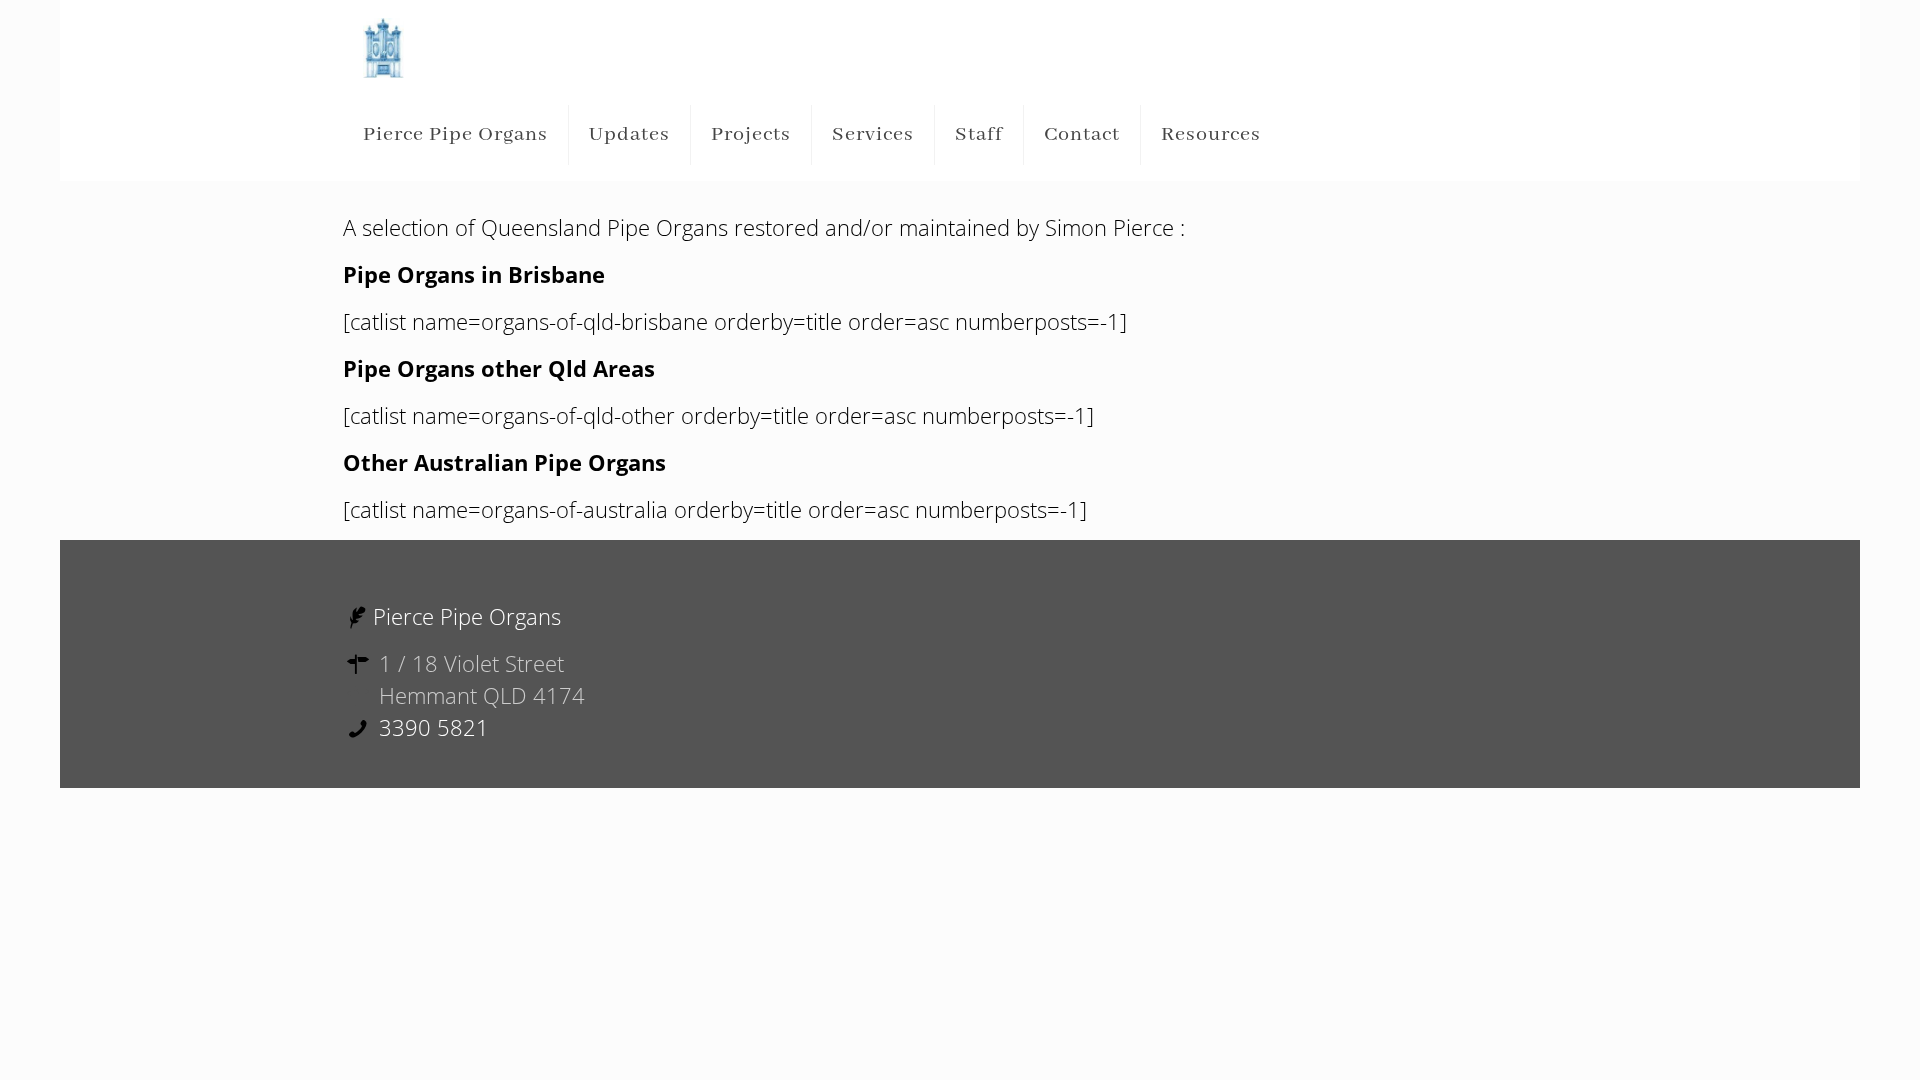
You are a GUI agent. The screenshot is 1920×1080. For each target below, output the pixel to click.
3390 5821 (431, 727)
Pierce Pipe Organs (467, 616)
